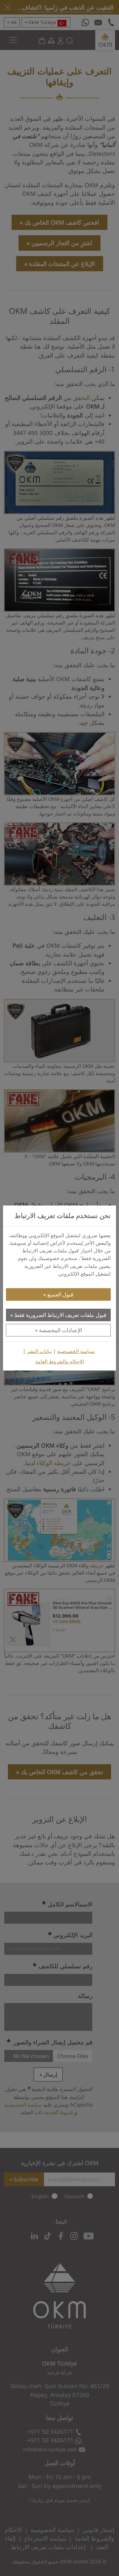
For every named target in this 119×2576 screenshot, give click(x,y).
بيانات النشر (39, 1351)
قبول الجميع (60, 1294)
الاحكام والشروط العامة (60, 1361)
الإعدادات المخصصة (60, 1330)
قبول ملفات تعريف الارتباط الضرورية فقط (60, 1315)
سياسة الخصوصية (76, 1351)
